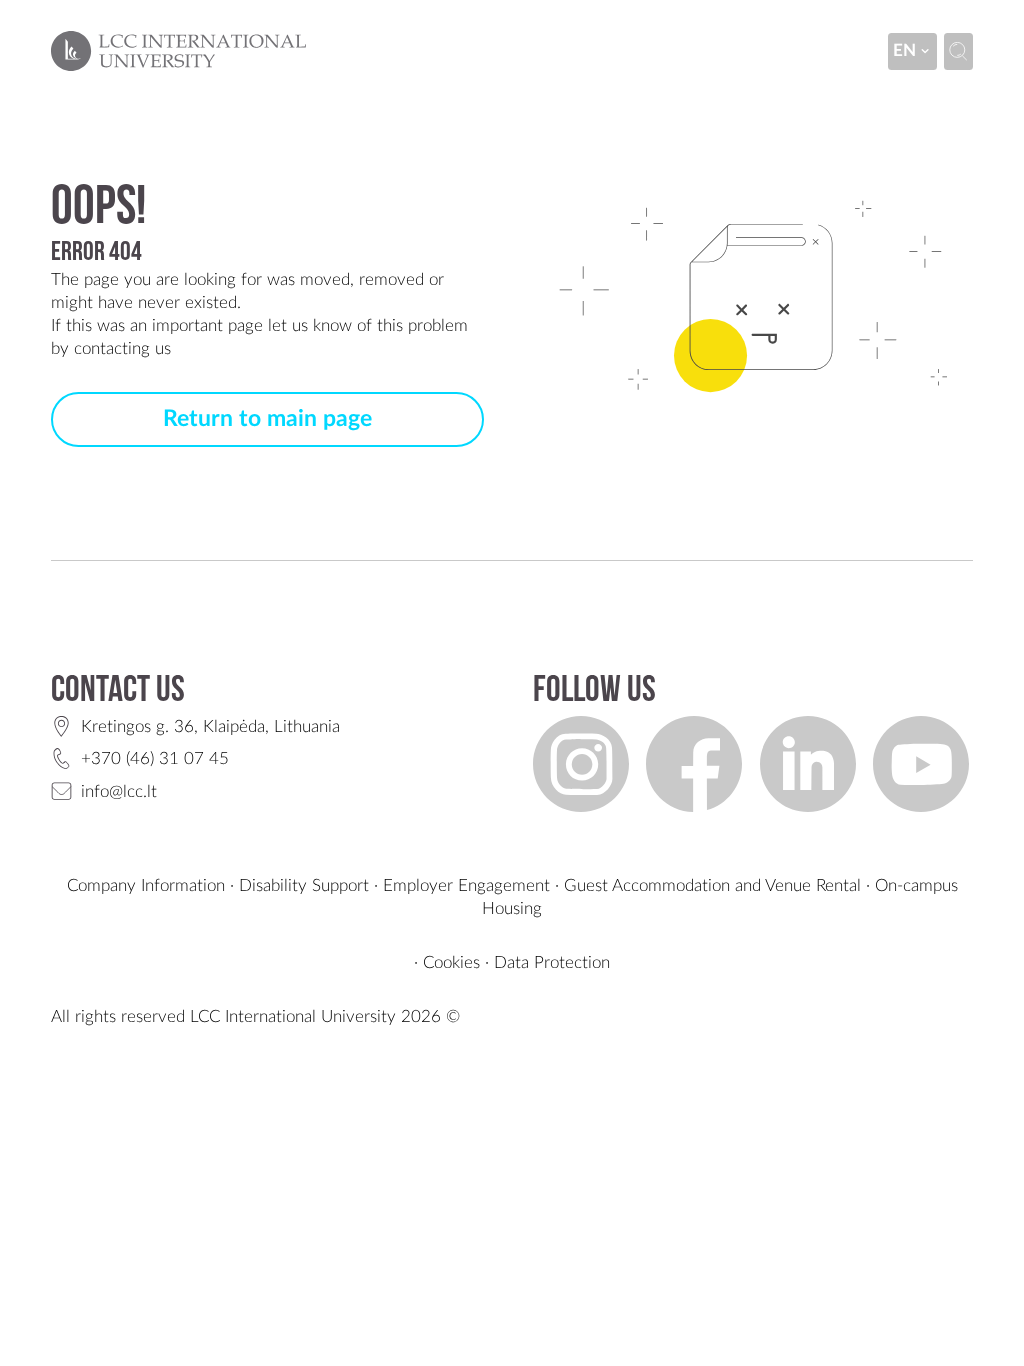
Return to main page (267, 419)
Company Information (146, 885)
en (904, 50)
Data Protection (552, 962)
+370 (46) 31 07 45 (155, 758)
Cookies (451, 962)
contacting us (122, 348)
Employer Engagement (466, 885)
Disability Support (304, 885)
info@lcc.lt (119, 791)
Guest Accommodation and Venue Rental (712, 885)
